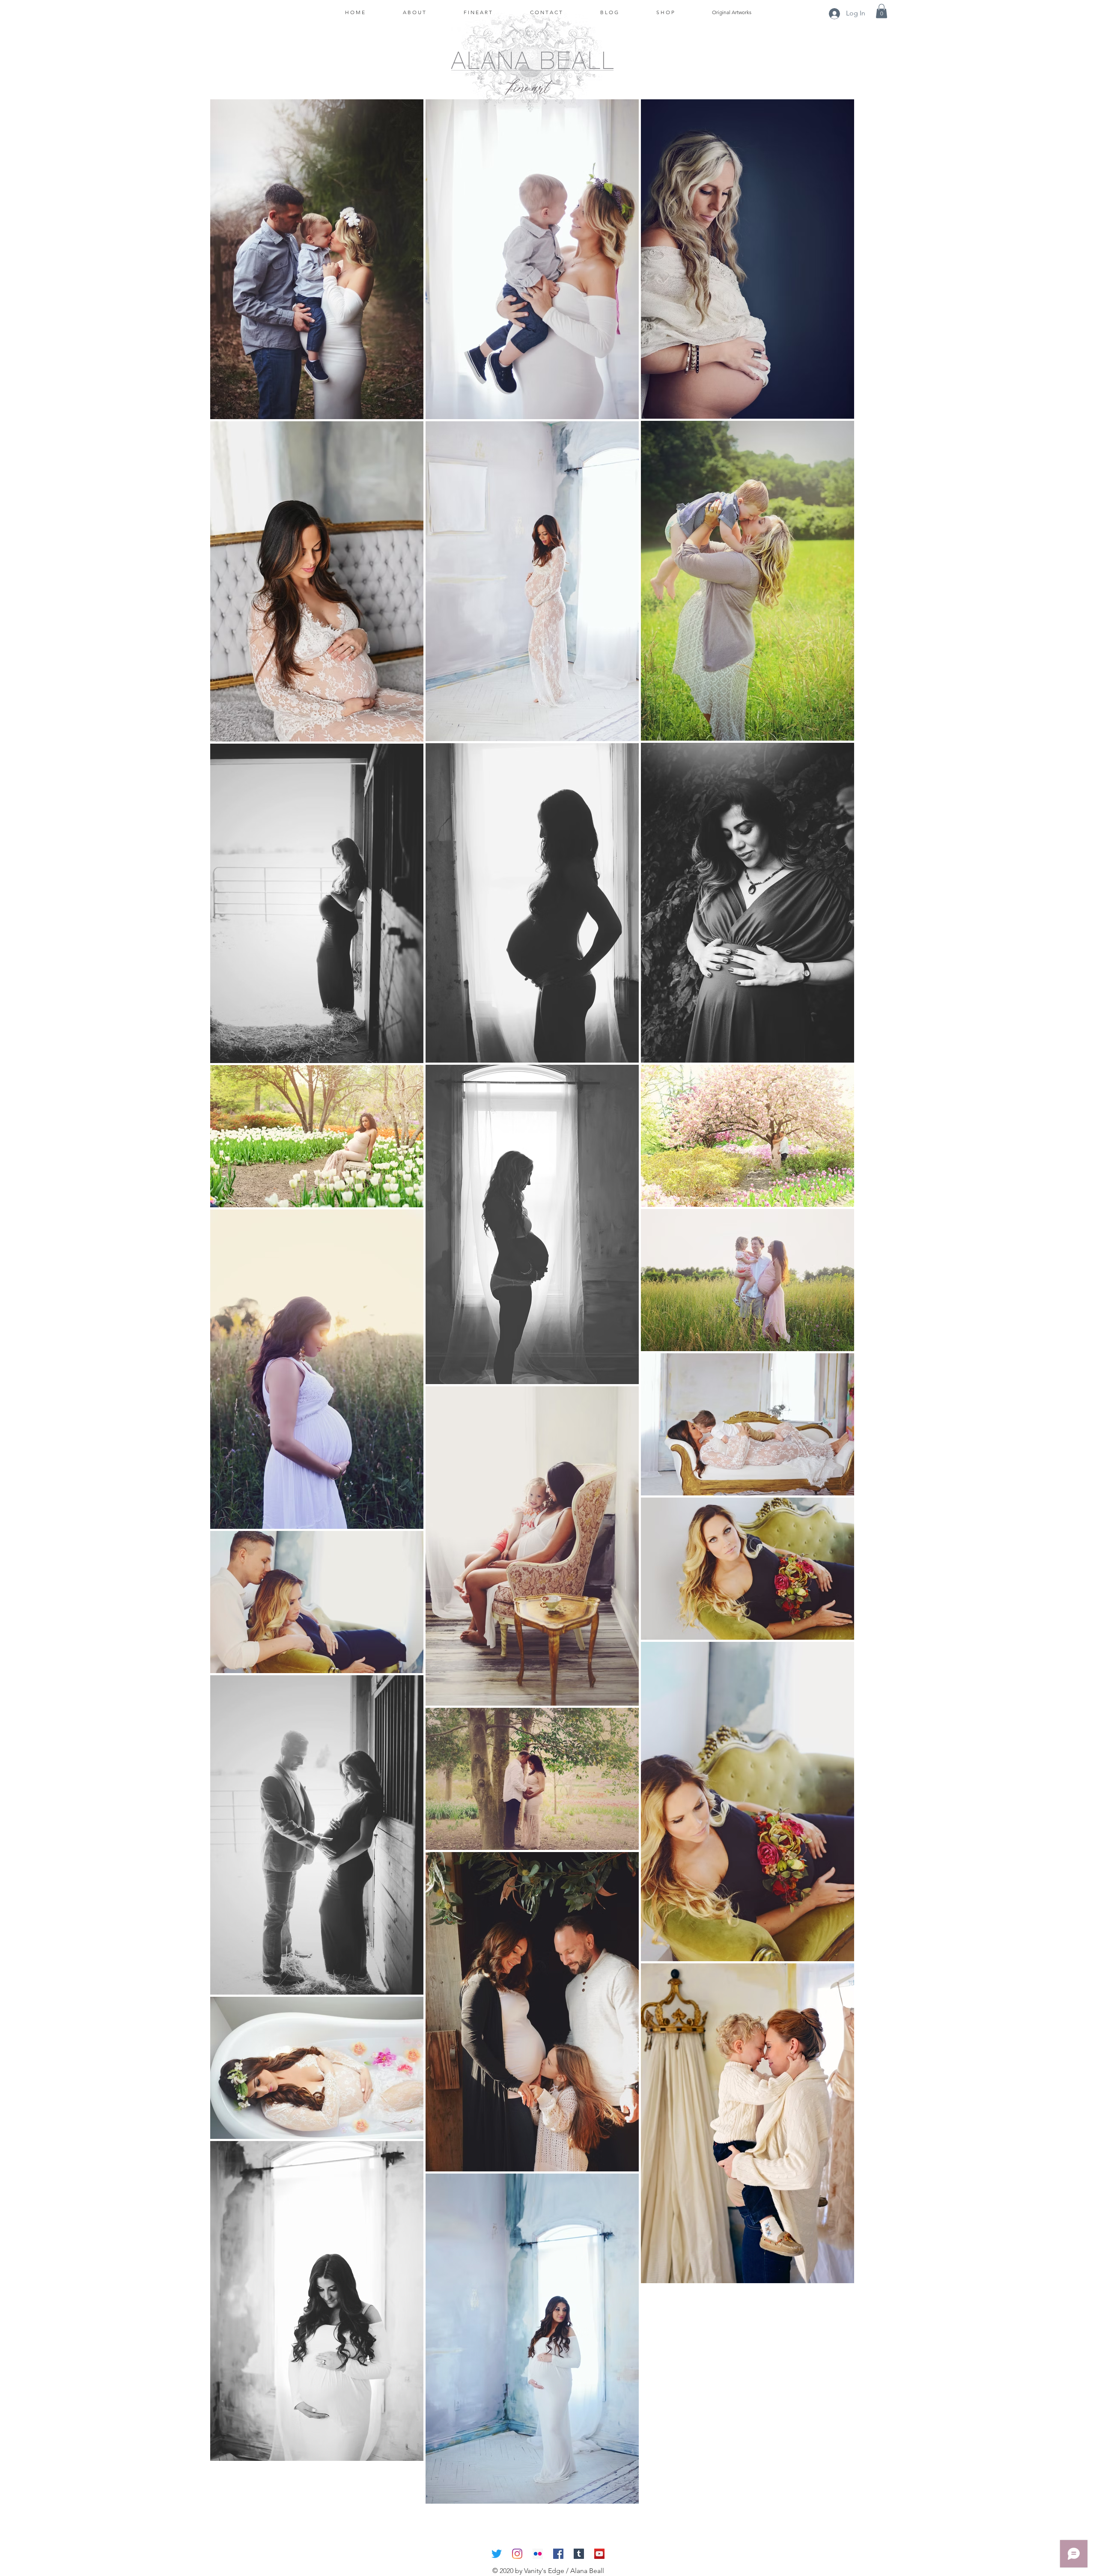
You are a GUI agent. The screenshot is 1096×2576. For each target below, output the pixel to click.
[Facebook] (558, 2554)
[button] (882, 11)
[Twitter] (497, 2554)
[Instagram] (517, 2554)
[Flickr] (538, 2554)
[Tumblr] (579, 2554)
